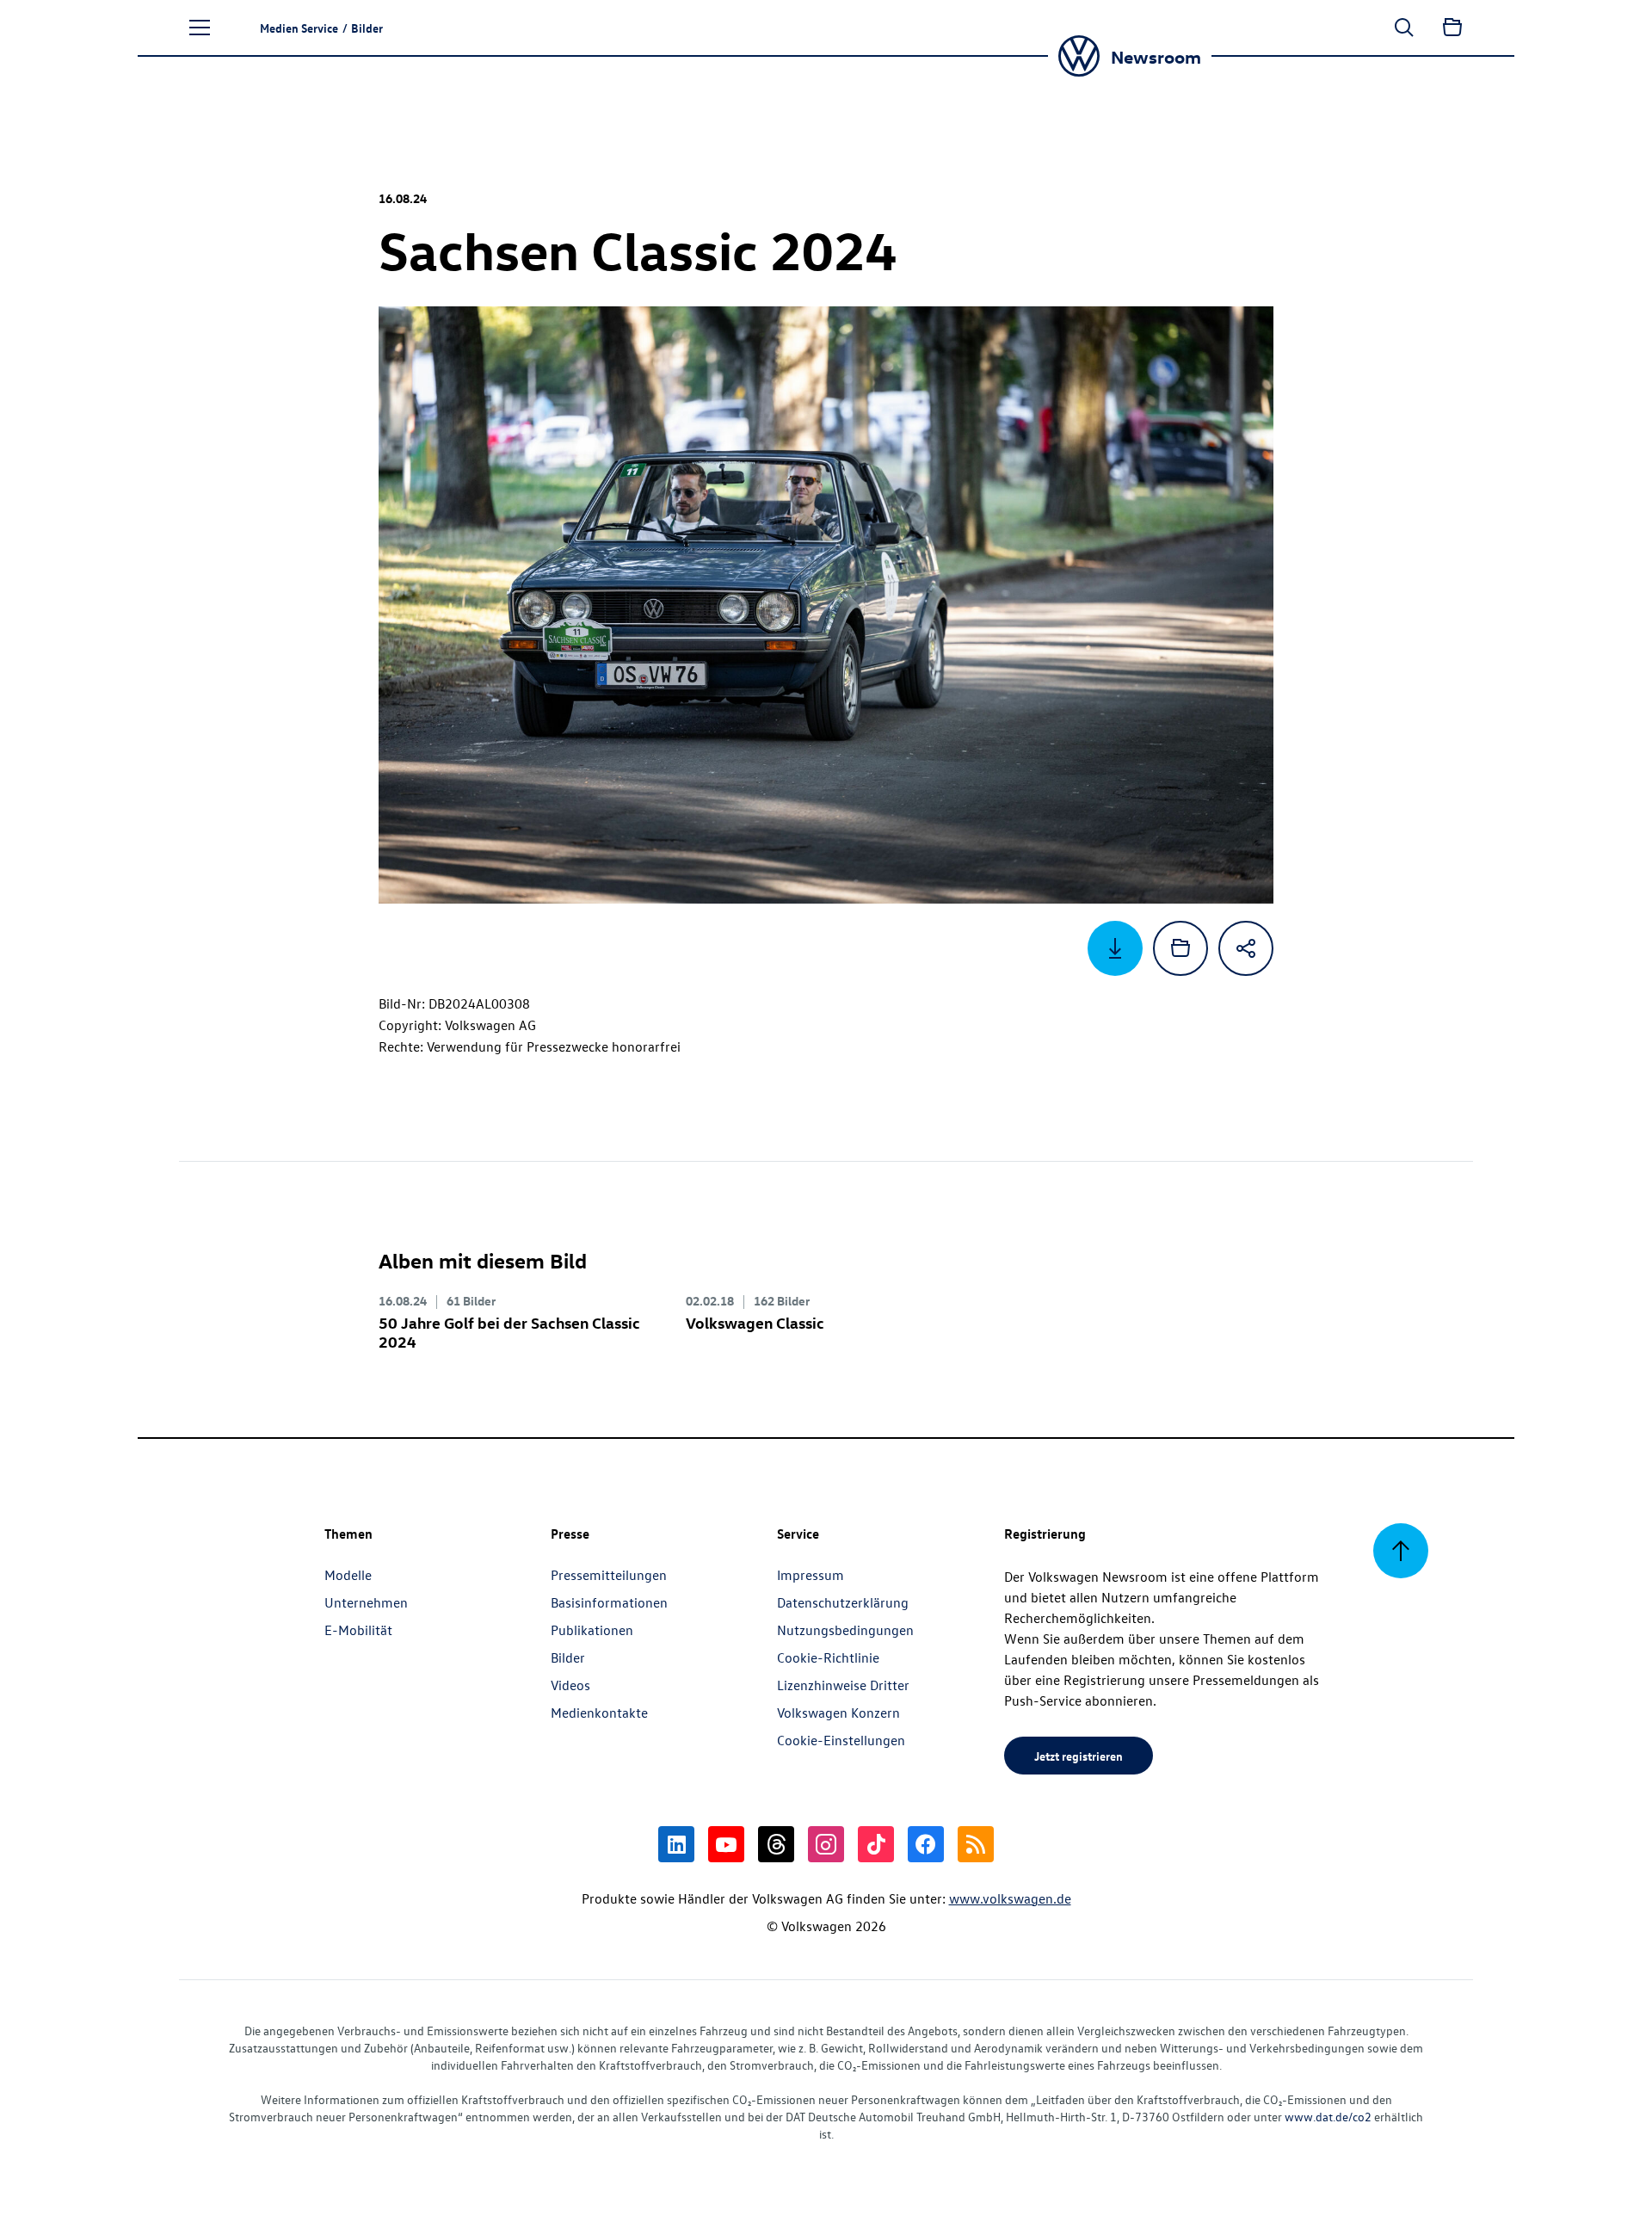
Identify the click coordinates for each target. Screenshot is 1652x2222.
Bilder (568, 1657)
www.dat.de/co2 (1328, 2117)
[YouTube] (726, 1844)
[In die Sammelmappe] (1180, 948)
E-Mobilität (358, 1630)
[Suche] (1404, 28)
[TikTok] (876, 1844)
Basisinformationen (609, 1602)
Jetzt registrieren (1079, 1756)
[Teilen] (1246, 948)
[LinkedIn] (676, 1844)
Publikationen (592, 1630)
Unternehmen (366, 1602)
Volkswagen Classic (755, 1322)
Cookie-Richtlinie (828, 1657)
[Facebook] (926, 1844)
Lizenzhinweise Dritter (843, 1685)
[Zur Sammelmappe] (1452, 28)
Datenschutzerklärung (843, 1602)
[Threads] (776, 1844)
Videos (570, 1685)
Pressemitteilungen (609, 1575)
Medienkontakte (599, 1713)
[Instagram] (826, 1844)
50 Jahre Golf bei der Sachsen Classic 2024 (509, 1332)
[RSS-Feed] (976, 1844)
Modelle (348, 1575)
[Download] (1115, 948)
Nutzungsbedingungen (845, 1630)
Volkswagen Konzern (838, 1713)
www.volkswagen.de (1010, 1898)
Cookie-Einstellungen (841, 1740)
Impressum (811, 1575)
